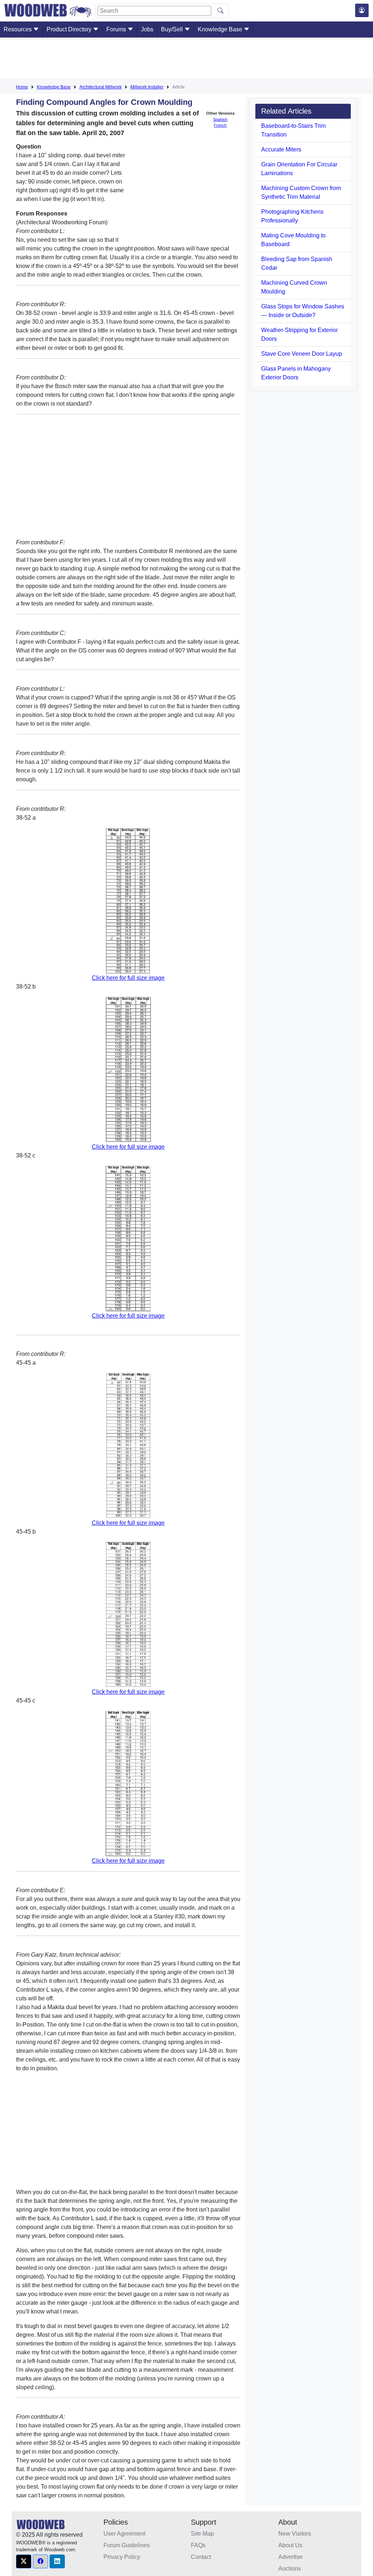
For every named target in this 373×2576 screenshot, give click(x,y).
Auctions (290, 2569)
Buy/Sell (173, 29)
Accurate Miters (281, 149)
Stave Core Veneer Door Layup (302, 354)
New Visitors (295, 2534)
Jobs (147, 29)
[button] (24, 2561)
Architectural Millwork (101, 87)
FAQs (198, 2545)
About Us (290, 2545)
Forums (117, 29)
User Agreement (124, 2534)
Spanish (220, 119)
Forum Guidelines (127, 2545)
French (220, 125)
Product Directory (70, 29)
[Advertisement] (186, 59)
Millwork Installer (147, 87)
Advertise (290, 2557)
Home (22, 87)
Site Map (202, 2534)
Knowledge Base (221, 29)
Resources (18, 29)
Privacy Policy (122, 2557)
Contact (201, 2557)
